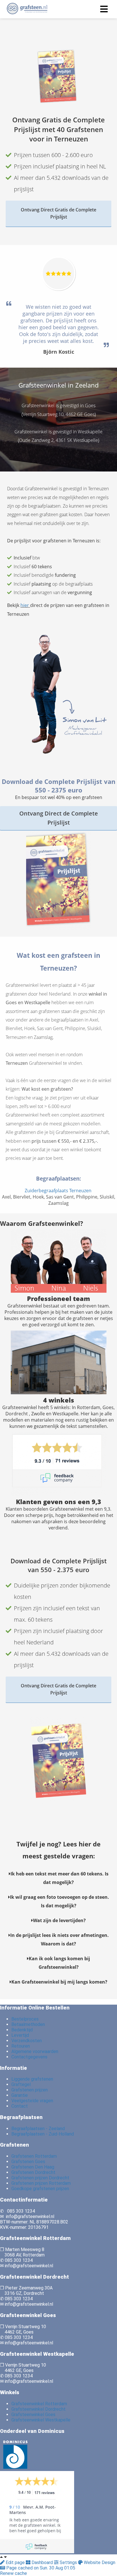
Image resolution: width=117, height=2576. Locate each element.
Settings (68, 2562)
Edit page (15, 2562)
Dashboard (42, 2562)
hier (25, 605)
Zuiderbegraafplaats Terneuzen (59, 1191)
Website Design (99, 2562)
